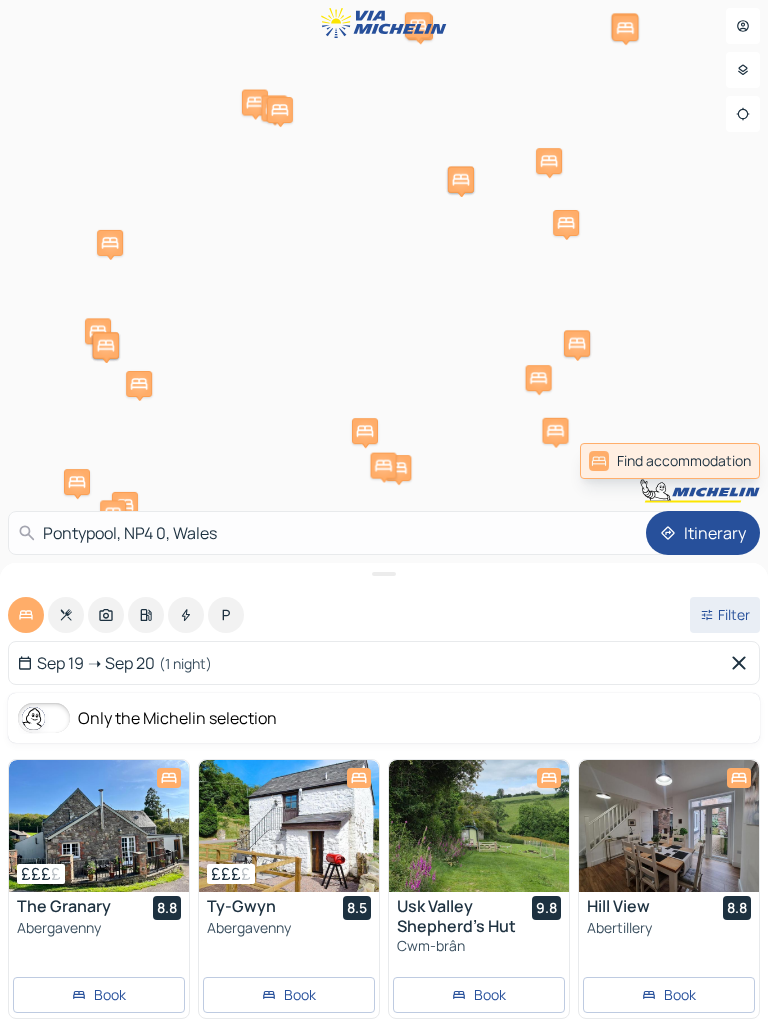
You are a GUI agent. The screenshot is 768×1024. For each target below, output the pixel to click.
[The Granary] (99, 826)
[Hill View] (669, 826)
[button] (77, 482)
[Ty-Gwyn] (289, 826)
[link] (670, 461)
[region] (99, 826)
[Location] (743, 114)
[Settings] (743, 70)
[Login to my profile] (743, 26)
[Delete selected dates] (743, 663)
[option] (26, 615)
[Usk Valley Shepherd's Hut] (479, 826)
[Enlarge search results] (384, 574)
